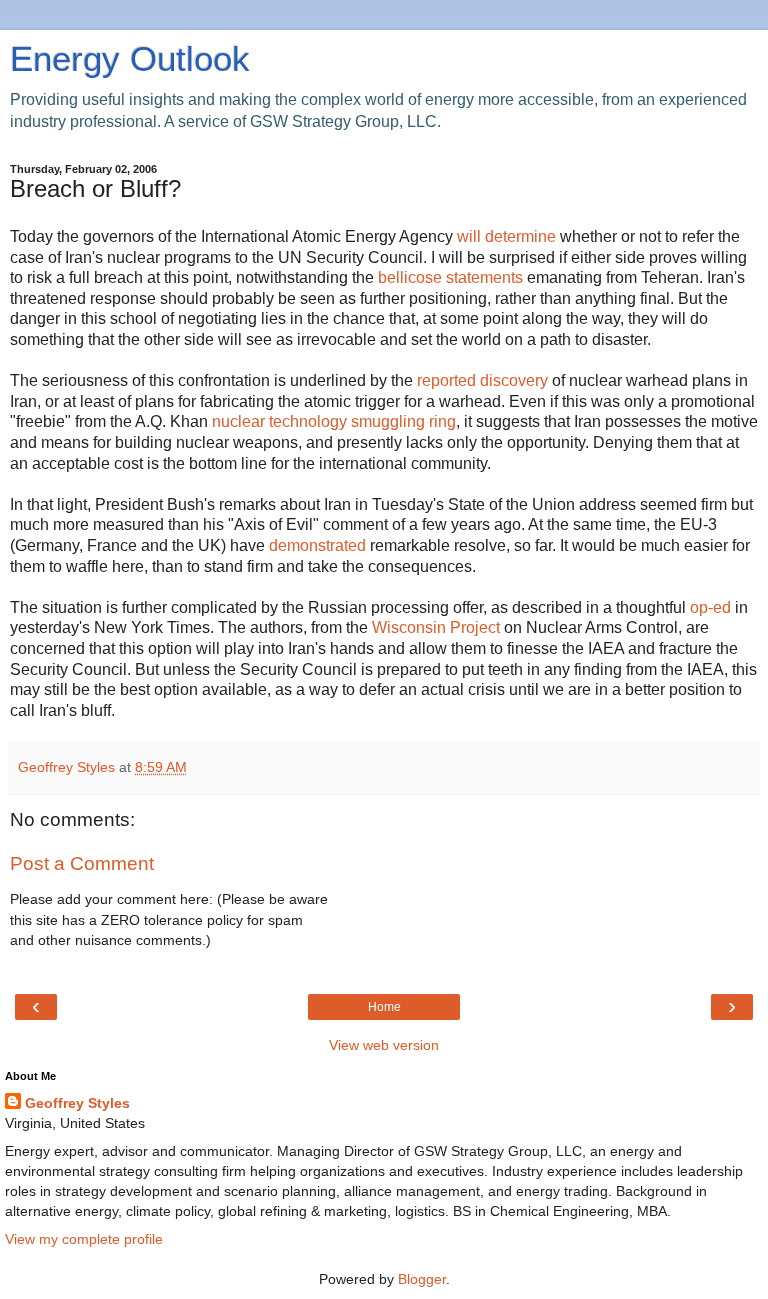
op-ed (712, 607)
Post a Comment (82, 863)
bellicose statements (452, 277)
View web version (384, 1045)
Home (384, 1007)
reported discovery (484, 380)
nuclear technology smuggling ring (334, 421)
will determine (508, 236)
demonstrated (319, 545)
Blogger (422, 1279)
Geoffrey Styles (77, 1103)
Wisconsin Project (438, 627)
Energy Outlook (130, 59)
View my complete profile (84, 1239)
